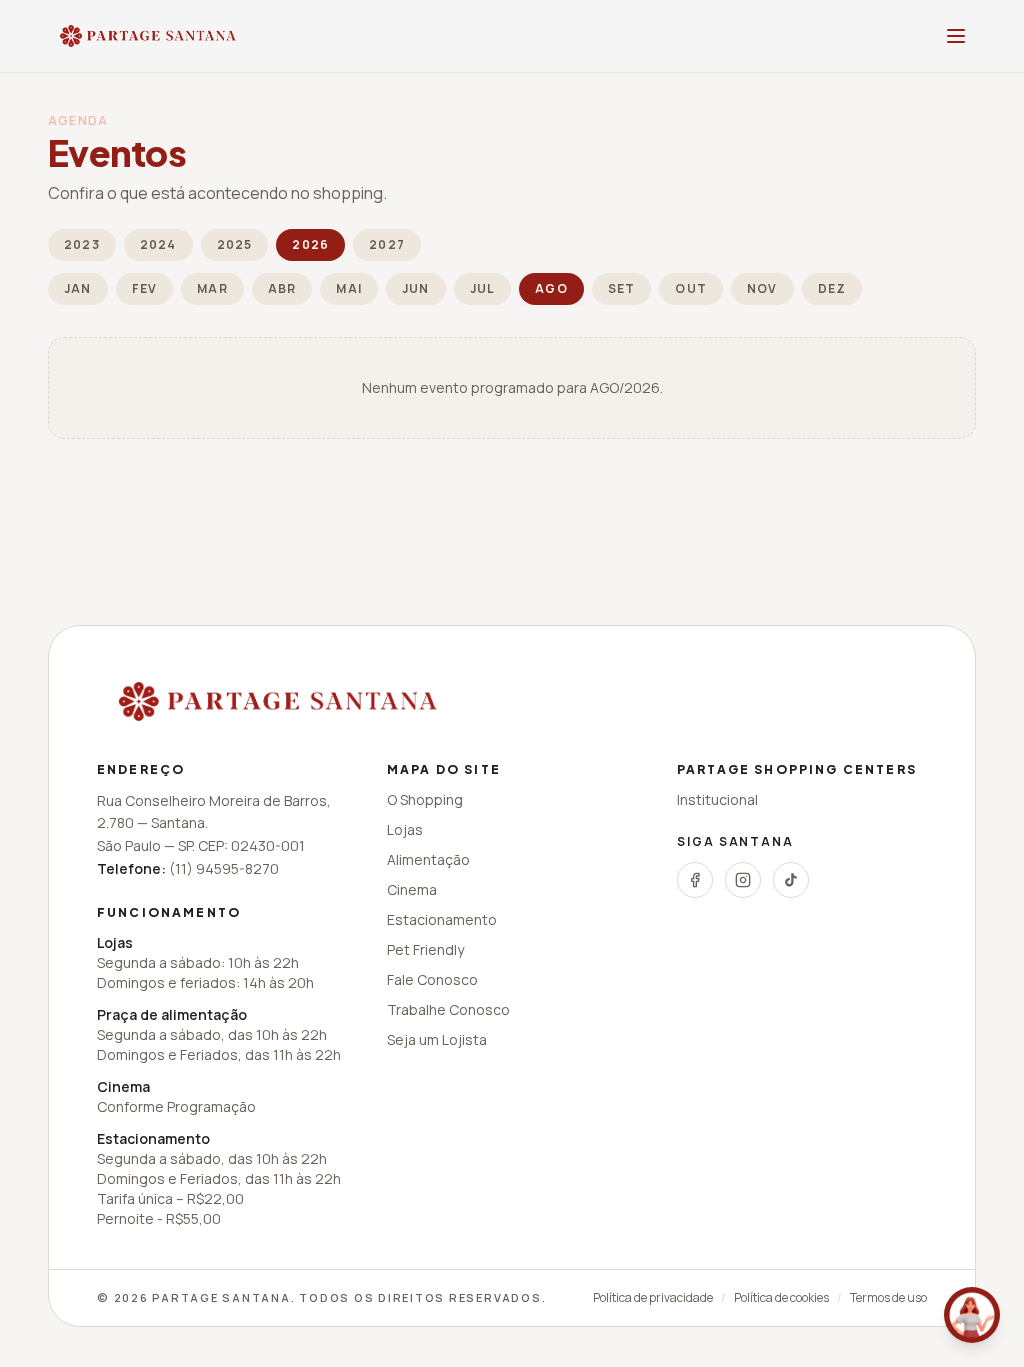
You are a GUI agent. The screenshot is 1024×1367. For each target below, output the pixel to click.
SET (622, 288)
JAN (78, 288)
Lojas (405, 829)
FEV (145, 288)
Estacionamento (442, 919)
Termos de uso (888, 1298)
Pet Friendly (425, 949)
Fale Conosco (432, 979)
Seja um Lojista (437, 1039)
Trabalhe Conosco (448, 1009)
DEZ (832, 288)
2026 (310, 244)
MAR (212, 288)
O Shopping (425, 799)
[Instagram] (743, 880)
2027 (387, 244)
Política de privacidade (653, 1298)
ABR (282, 288)
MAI (349, 288)
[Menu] (956, 36)
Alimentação (428, 859)
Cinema (412, 889)
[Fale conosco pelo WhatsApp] (972, 1315)
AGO (551, 288)
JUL (483, 288)
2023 (82, 244)
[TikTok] (791, 880)
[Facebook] (695, 880)
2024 (158, 244)
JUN (416, 288)
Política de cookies (781, 1298)
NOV (762, 288)
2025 (235, 244)
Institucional (717, 799)
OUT (691, 288)
